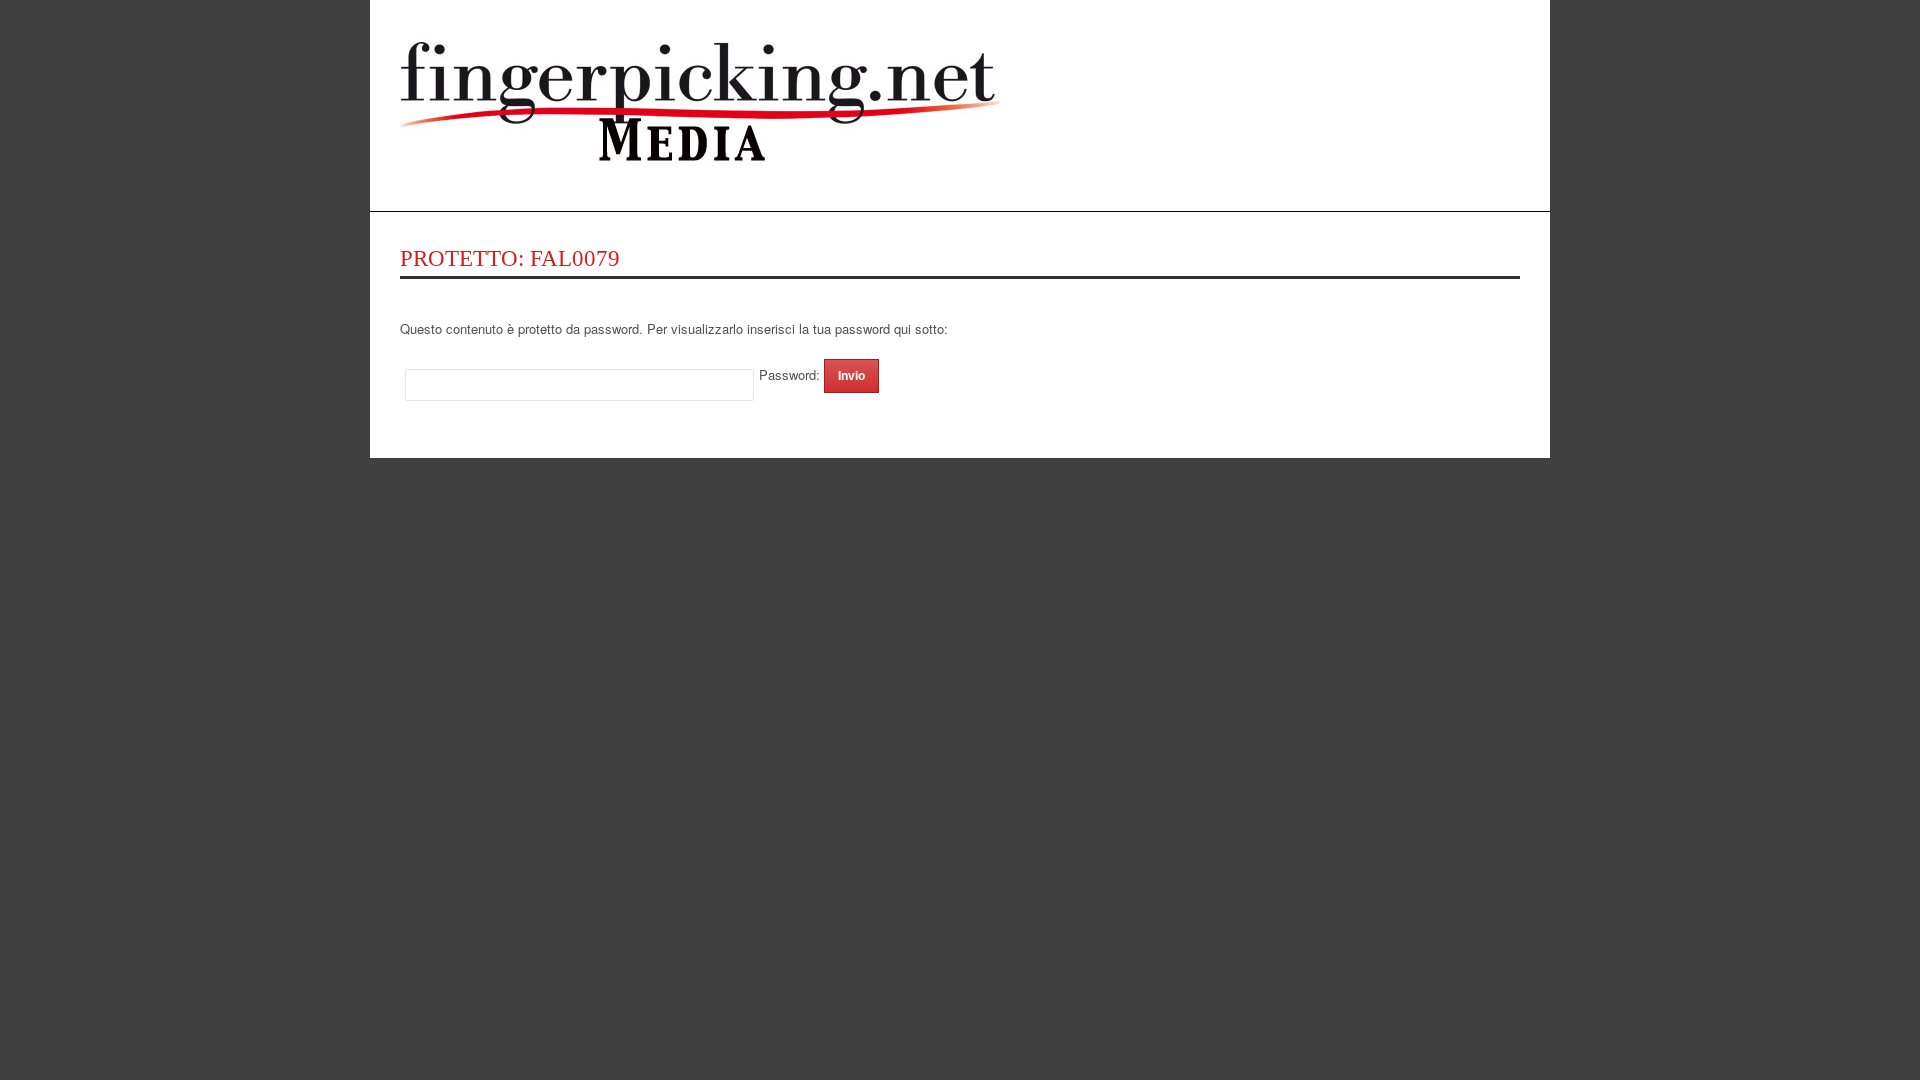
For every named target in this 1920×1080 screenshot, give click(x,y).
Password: (791, 374)
